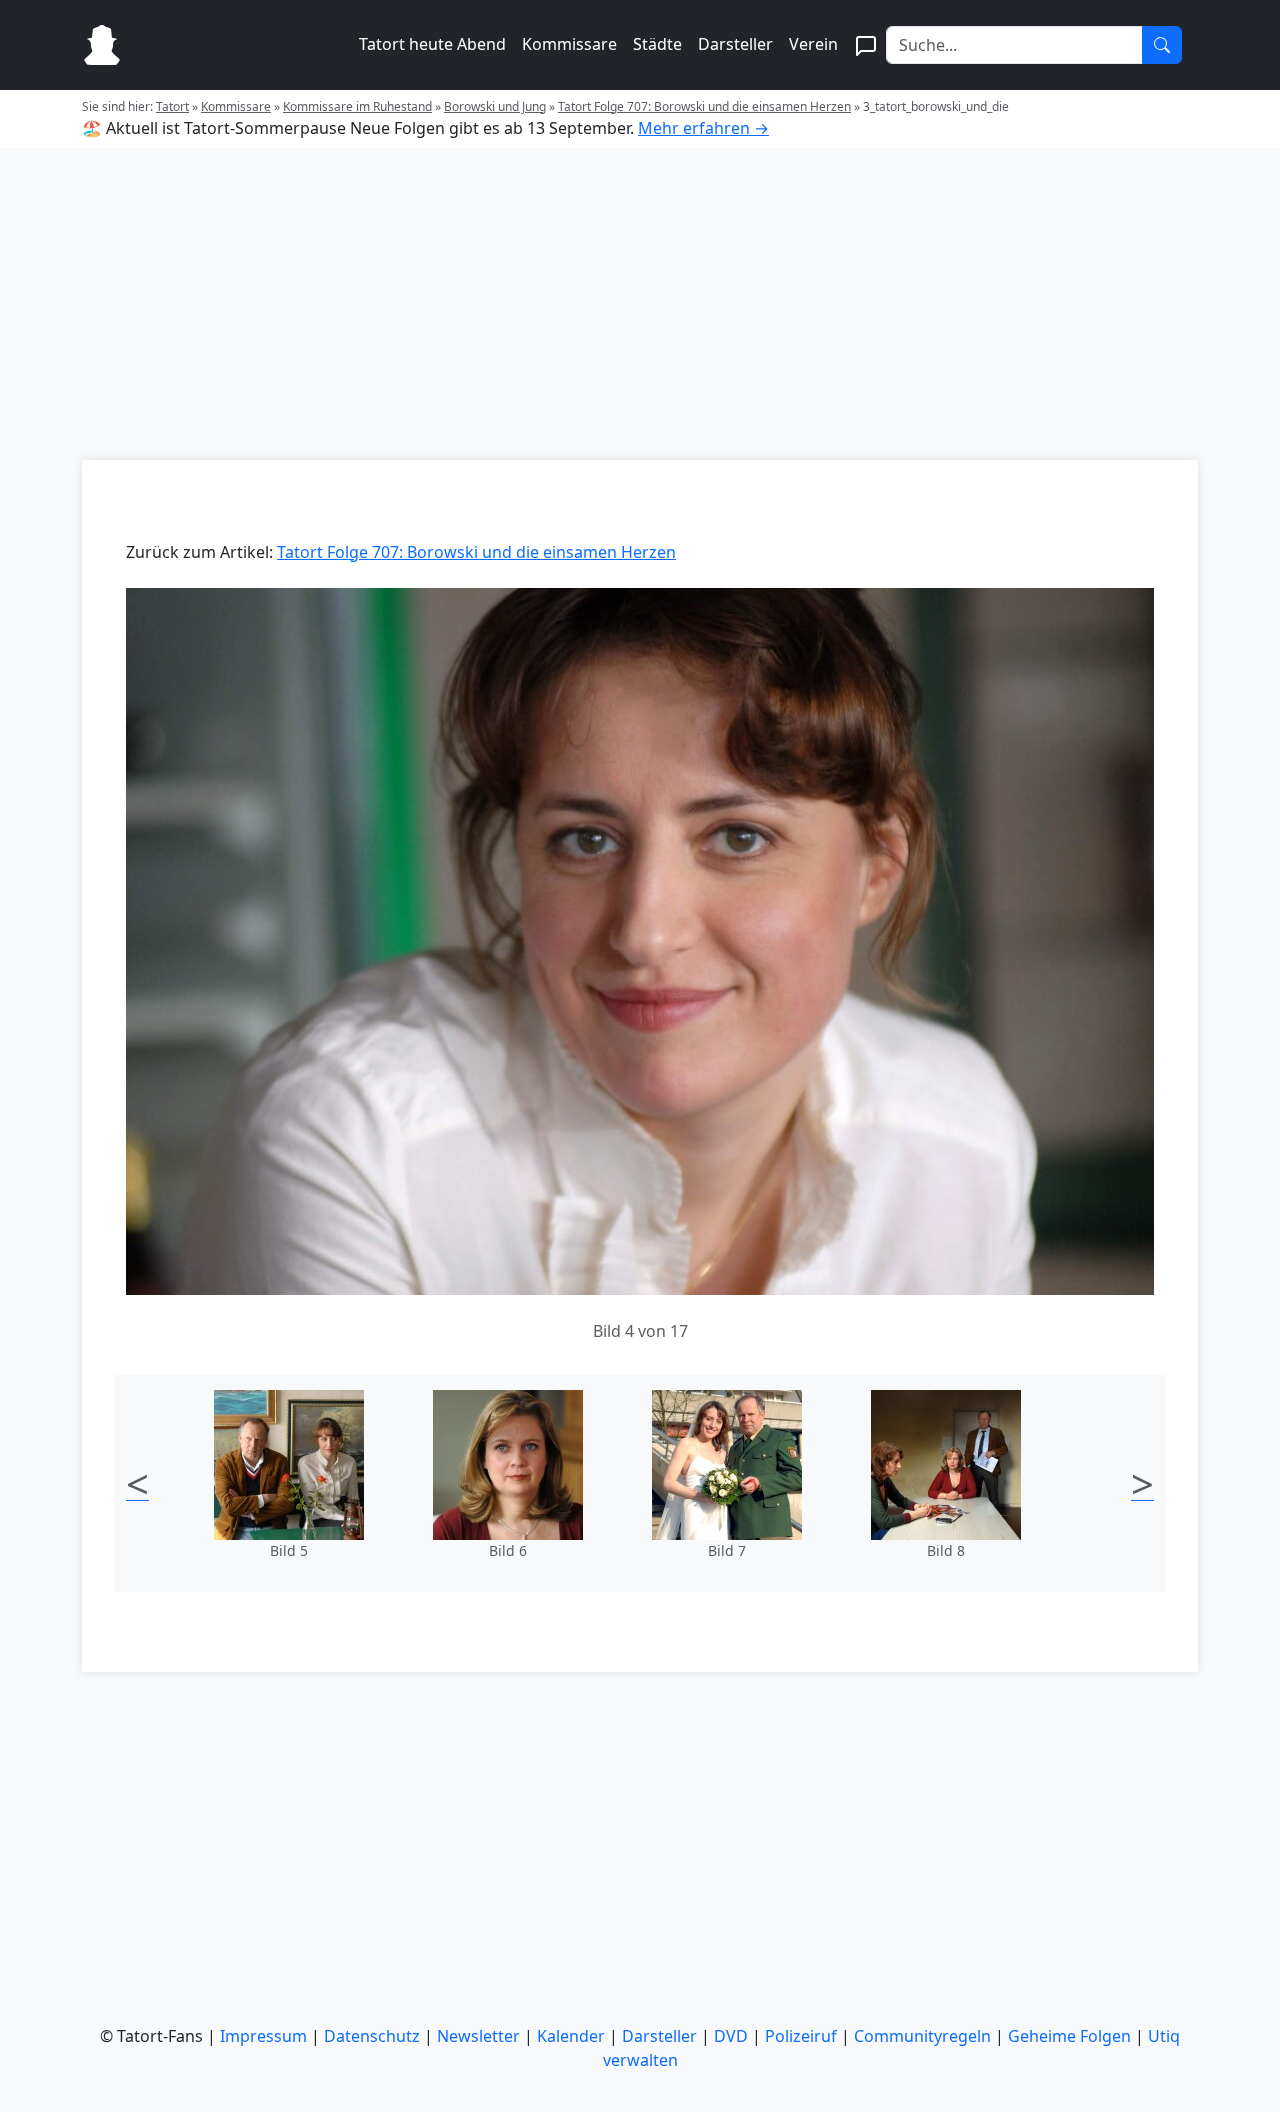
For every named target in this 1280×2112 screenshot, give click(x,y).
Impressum (263, 2036)
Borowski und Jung (495, 106)
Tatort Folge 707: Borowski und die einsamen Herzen (704, 106)
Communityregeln (922, 2036)
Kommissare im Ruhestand (357, 106)
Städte (657, 44)
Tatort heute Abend (432, 44)
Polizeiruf (801, 2036)
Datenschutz (372, 2036)
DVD (731, 2036)
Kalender (571, 2036)
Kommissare (569, 44)
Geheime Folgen (1069, 2036)
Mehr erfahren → (703, 128)
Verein (813, 44)
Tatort (172, 106)
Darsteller (735, 44)
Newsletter (478, 2036)
